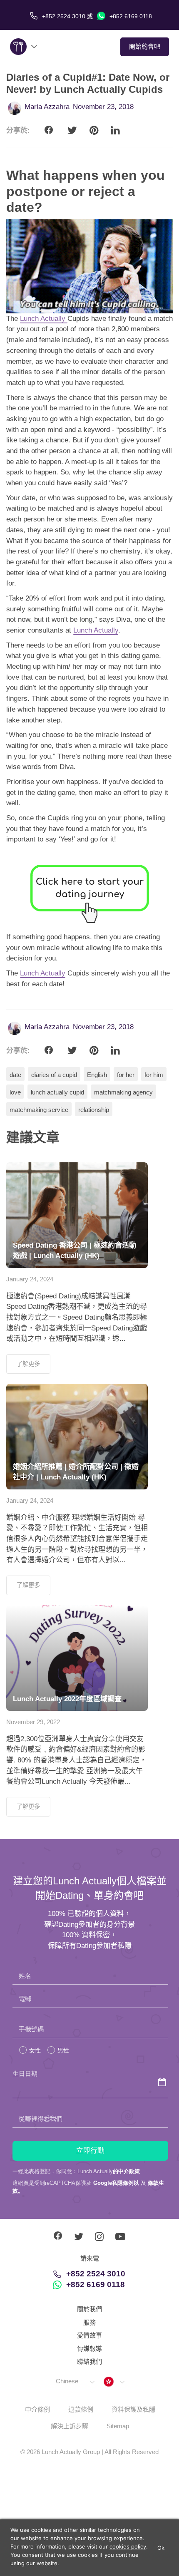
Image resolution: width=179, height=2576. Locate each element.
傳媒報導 (89, 2349)
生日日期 (25, 2073)
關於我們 (89, 2309)
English (97, 1075)
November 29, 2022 (33, 1722)
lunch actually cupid (57, 1092)
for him (154, 1075)
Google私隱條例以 (116, 2183)
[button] (75, 2381)
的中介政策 (126, 2171)
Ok (161, 2548)
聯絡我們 (89, 2361)
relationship (94, 1110)
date (15, 1075)
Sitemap (118, 2426)
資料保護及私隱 (133, 2409)
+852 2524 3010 (96, 2274)
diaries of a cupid (54, 1075)
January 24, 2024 (30, 1279)
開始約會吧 (145, 46)
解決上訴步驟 (70, 2426)
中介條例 (37, 2409)
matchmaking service (39, 1110)
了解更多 (28, 1364)
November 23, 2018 (103, 107)
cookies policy (128, 2546)
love (15, 1092)
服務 (89, 2322)
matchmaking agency (123, 1092)
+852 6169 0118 (130, 16)
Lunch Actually (44, 319)
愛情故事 (89, 2335)
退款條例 (81, 2409)
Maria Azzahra (47, 107)
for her (126, 1075)
